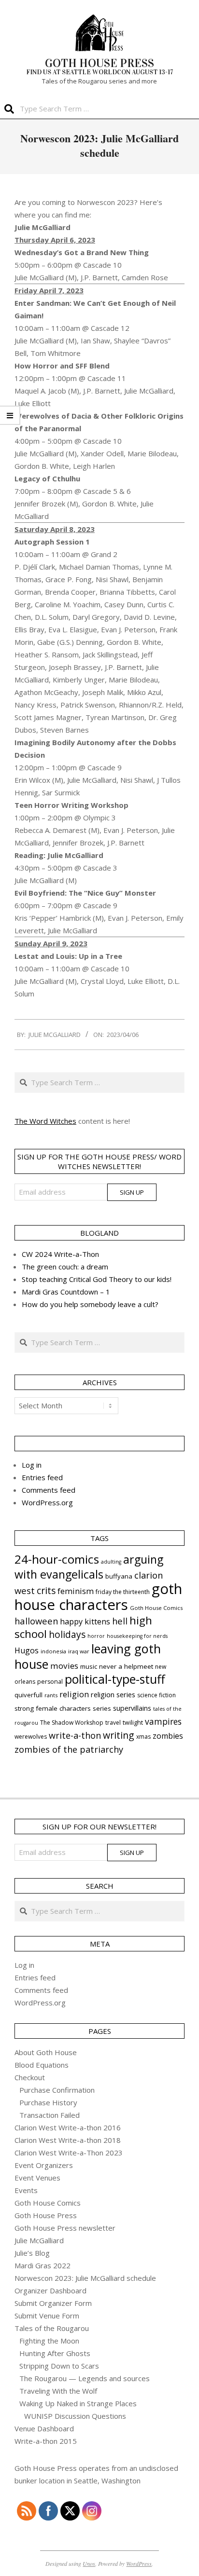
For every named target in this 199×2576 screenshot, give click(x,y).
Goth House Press (46, 2215)
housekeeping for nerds (137, 1636)
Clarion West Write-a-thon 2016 (68, 2127)
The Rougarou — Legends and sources (85, 2378)
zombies (168, 1736)
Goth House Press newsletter (65, 2228)
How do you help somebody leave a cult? (90, 1304)
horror (96, 1636)
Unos (89, 2563)
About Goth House (46, 2052)
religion (74, 1694)
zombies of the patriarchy (69, 1749)
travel (113, 1723)
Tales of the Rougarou (52, 2328)
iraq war (79, 1651)
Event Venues (37, 2178)
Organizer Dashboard (50, 2290)
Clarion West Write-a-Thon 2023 (69, 2153)
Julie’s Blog (32, 2253)
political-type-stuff (115, 1679)
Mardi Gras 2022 (43, 2265)
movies (64, 1666)
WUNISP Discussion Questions (75, 2416)
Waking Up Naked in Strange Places (78, 2403)
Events (26, 2190)
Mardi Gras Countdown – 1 (66, 1292)
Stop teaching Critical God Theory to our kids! (97, 1279)
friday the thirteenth (123, 1592)
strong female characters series (63, 1708)
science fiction (156, 1695)
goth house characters (98, 1597)
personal (50, 1682)
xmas (143, 1737)
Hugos (27, 1650)
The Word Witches (45, 1121)
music (89, 1666)
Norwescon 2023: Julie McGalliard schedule (85, 2278)
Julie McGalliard (39, 2240)
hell (120, 1621)
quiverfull (28, 1695)
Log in (32, 1465)
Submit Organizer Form (53, 2303)
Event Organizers (44, 2165)
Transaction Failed (50, 2115)
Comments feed (49, 1490)
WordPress (139, 2563)
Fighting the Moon (49, 2341)
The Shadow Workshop (72, 1723)
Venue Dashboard (44, 2428)
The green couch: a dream (65, 1267)
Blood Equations (42, 2065)
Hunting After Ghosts (55, 2353)
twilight (133, 1723)
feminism (76, 1591)
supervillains (132, 1708)
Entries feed (42, 1477)
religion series (113, 1694)
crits (46, 1590)
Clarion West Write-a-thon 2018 (68, 2140)
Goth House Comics (156, 1608)
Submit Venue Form (47, 2316)
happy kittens (85, 1622)
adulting (111, 1562)
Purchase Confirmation (57, 2090)
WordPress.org (47, 1502)
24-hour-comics (57, 1559)
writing (119, 1735)
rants (51, 1695)
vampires (163, 1721)
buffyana (119, 1576)
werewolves (31, 1737)
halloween (36, 1621)
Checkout (30, 2077)
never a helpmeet (126, 1666)
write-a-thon (75, 1735)
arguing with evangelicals (89, 1567)
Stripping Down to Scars (59, 2366)
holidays (67, 1634)
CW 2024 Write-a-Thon (60, 1254)
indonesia (53, 1651)
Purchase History (48, 2102)
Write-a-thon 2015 (46, 2441)
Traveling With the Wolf (58, 2391)
